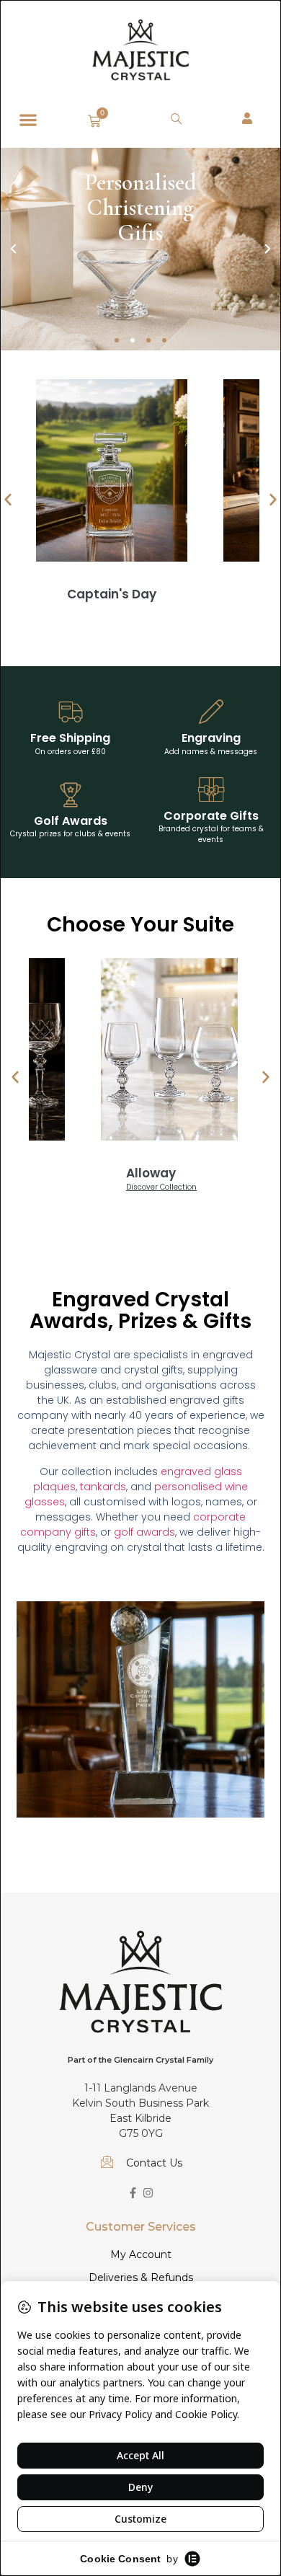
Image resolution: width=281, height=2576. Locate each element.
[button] (28, 119)
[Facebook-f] (133, 2193)
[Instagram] (148, 2193)
